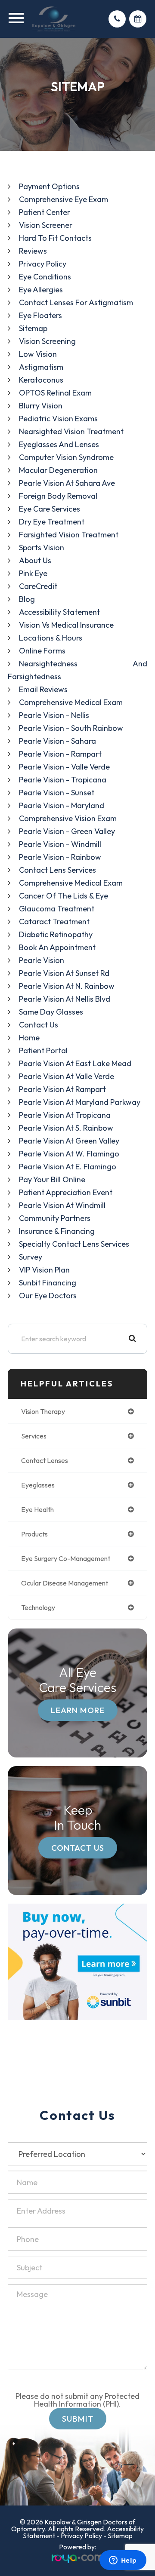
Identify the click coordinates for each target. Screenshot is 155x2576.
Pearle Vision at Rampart (62, 1089)
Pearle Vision (42, 960)
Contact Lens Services (57, 870)
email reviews (43, 689)
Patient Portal (43, 1050)
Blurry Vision (41, 406)
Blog (27, 599)
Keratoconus (41, 380)
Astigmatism (41, 367)
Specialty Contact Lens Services (74, 1244)
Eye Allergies (41, 290)
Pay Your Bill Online (52, 1179)
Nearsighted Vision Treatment (71, 431)
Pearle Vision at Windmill (62, 1205)
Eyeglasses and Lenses (59, 444)
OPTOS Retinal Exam (55, 393)
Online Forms (42, 651)
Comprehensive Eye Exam (64, 199)
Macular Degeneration (58, 470)
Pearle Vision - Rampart (60, 754)
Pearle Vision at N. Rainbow (67, 986)
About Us (35, 560)
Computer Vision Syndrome (66, 457)
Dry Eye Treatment (52, 522)
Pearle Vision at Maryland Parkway (80, 1102)
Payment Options (49, 186)
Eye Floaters (40, 315)
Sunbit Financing (48, 1283)
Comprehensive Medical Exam (71, 702)
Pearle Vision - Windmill (60, 844)
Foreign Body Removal (58, 496)
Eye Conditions (45, 277)
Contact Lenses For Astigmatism (76, 302)
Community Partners (55, 1218)
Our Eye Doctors (48, 1296)
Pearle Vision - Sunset (57, 793)
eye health (37, 1509)
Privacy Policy (43, 264)
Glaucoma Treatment (57, 909)
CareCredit (38, 586)
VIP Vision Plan (44, 1270)
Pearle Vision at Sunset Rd (64, 973)
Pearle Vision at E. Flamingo (68, 1167)
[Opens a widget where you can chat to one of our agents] (123, 2561)
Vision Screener (46, 225)
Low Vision (38, 354)
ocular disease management (65, 1583)
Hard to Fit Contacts (55, 238)
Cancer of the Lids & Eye (64, 896)
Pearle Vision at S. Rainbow (66, 1128)
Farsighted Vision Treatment (69, 535)
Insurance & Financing (57, 1231)
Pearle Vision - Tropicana (63, 780)
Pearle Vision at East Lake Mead (75, 1063)
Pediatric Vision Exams (58, 419)
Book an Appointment (57, 947)
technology (38, 1607)
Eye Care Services (50, 509)
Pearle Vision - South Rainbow (71, 728)
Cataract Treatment (54, 922)
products (34, 1534)
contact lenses (45, 1460)
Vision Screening (47, 341)
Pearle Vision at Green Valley (69, 1141)
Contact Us (39, 1025)
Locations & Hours (51, 638)
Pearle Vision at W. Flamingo (69, 1154)
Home (29, 1038)
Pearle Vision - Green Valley (67, 831)
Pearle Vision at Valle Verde (67, 1076)
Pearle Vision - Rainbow (60, 857)
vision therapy (43, 1411)
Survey (31, 1257)
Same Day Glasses (51, 1012)
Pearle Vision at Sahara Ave (67, 483)
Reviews (33, 251)
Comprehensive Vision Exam (68, 818)
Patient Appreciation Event (66, 1192)
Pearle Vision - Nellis (54, 715)
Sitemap (33, 328)
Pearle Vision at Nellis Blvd (65, 999)
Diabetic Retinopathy (56, 934)
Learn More (78, 1710)
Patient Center (45, 212)
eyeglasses (38, 1485)
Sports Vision (42, 547)
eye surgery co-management (66, 1558)
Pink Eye (33, 573)
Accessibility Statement (59, 612)
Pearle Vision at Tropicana (65, 1115)
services (34, 1436)
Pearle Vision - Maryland (62, 805)
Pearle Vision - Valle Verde (64, 767)
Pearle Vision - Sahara (57, 741)
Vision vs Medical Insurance (66, 625)
